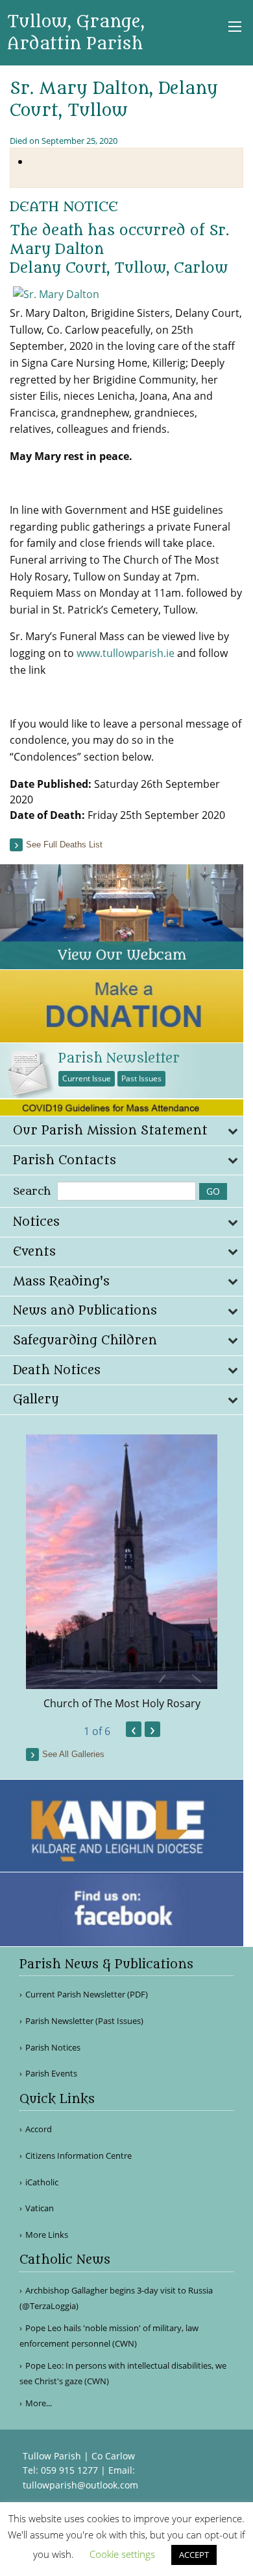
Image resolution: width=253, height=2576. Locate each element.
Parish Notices (53, 2048)
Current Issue (87, 1078)
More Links (47, 2235)
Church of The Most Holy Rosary (122, 1703)
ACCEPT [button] (194, 2555)
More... (39, 2403)
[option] (122, 1573)
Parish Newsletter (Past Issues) (84, 2021)
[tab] (122, 1131)
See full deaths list (64, 845)
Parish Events (51, 2074)
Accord (39, 2129)
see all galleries (73, 1754)
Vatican (40, 2208)
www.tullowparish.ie (126, 653)
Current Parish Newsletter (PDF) (87, 1995)
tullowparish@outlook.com (80, 2485)
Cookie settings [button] (122, 2554)
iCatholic (42, 2182)
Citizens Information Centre (78, 2156)
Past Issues (141, 1078)
